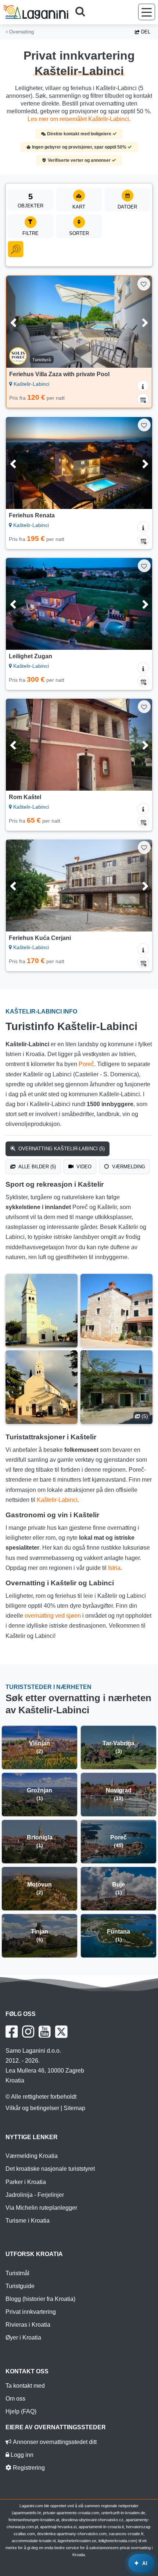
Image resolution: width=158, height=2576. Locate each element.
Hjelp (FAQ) (21, 2411)
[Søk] (83, 12)
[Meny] (147, 12)
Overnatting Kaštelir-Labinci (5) (61, 1149)
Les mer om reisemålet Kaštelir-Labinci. (79, 119)
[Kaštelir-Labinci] (42, 1311)
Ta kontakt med (25, 2386)
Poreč (86, 1064)
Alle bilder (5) (36, 1167)
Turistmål (17, 2273)
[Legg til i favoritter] (144, 284)
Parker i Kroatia (26, 2182)
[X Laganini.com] (61, 2032)
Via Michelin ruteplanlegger (41, 2208)
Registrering (28, 2468)
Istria (114, 1568)
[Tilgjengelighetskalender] (143, 399)
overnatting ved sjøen (53, 1616)
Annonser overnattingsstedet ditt (54, 2442)
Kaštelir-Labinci (57, 1500)
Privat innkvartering (31, 2312)
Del (145, 32)
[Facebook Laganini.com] (12, 2032)
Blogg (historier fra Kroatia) (40, 2299)
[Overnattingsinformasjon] (143, 386)
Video (83, 1167)
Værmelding (128, 1167)
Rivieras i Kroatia (28, 2325)
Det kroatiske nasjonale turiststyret (50, 2169)
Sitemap (74, 2108)
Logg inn (21, 2455)
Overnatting (21, 32)
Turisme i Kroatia (28, 2221)
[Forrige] (22, 322)
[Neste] (136, 322)
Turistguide (20, 2286)
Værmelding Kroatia (32, 2156)
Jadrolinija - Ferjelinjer (35, 2195)
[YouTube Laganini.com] (45, 2032)
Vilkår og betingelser (32, 2108)
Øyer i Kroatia (23, 2338)
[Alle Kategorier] (16, 249)
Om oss (15, 2399)
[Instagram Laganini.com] (28, 2032)
